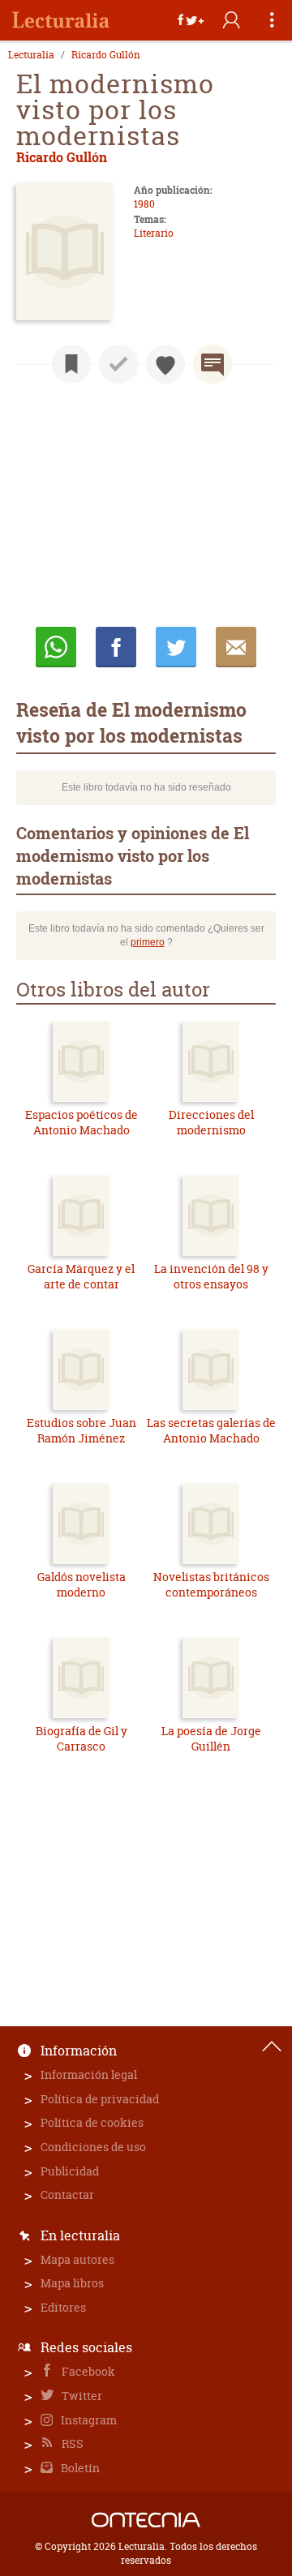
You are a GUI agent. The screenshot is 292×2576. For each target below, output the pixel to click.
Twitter (81, 2396)
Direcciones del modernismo (211, 1123)
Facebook (87, 2371)
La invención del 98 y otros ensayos (211, 1277)
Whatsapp (56, 647)
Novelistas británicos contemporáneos (211, 1585)
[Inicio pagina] (272, 2047)
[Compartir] (191, 20)
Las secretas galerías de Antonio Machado (211, 1431)
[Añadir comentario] (213, 364)
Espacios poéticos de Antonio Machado (82, 1123)
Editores (63, 2307)
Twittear (176, 647)
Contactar (67, 2195)
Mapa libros (72, 2283)
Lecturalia (31, 55)
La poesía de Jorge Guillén (211, 1739)
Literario (154, 233)
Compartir (116, 647)
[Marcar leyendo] (71, 364)
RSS (71, 2443)
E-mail (236, 647)
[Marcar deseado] (165, 364)
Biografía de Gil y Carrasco (82, 1739)
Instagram (88, 2420)
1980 (144, 204)
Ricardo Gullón (106, 55)
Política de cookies (92, 2122)
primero (148, 942)
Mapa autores (77, 2259)
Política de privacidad (100, 2099)
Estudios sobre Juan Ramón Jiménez (82, 1431)
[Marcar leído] (118, 364)
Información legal (89, 2075)
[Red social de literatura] (61, 20)
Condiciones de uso (93, 2147)
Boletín (79, 2468)
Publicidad (70, 2171)
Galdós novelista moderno (82, 1585)
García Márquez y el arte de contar (81, 1277)
